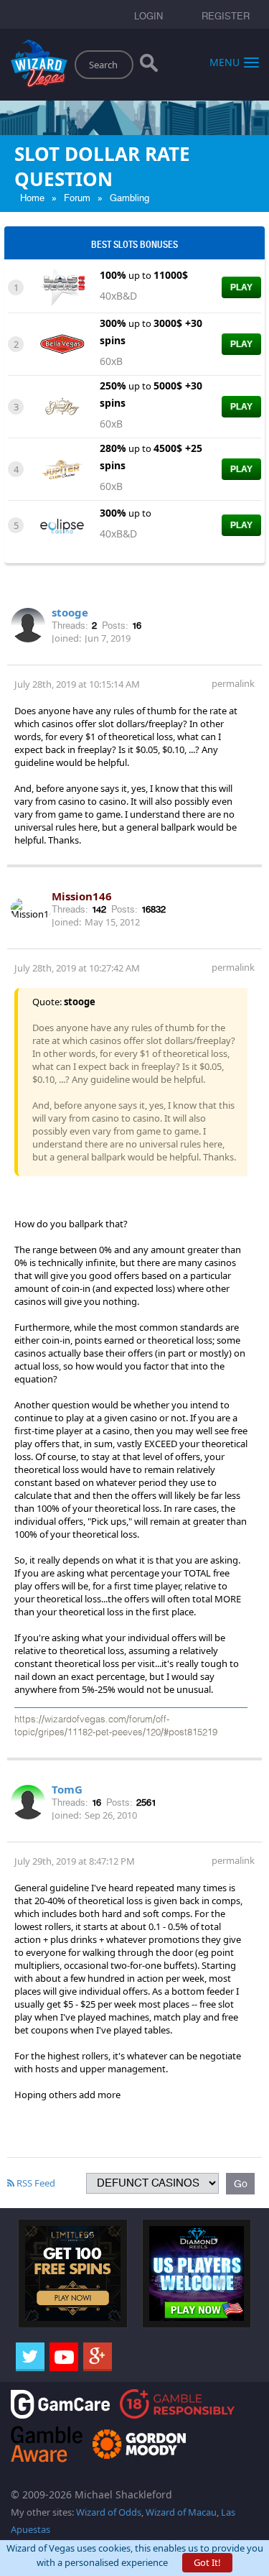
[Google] (98, 2357)
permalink (233, 683)
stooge (70, 612)
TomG (67, 1789)
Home (32, 198)
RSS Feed (35, 2183)
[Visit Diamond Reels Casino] (197, 2273)
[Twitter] (30, 2357)
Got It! (207, 2562)
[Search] (149, 66)
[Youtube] (64, 2357)
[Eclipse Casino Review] (62, 525)
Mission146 (82, 896)
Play (241, 287)
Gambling (129, 198)
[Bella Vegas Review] (62, 343)
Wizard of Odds (109, 2512)
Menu (225, 61)
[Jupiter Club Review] (62, 468)
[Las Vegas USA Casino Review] (62, 287)
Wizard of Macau (181, 2512)
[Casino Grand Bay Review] (62, 405)
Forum (77, 198)
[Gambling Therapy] (139, 2443)
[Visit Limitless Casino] (73, 2273)
